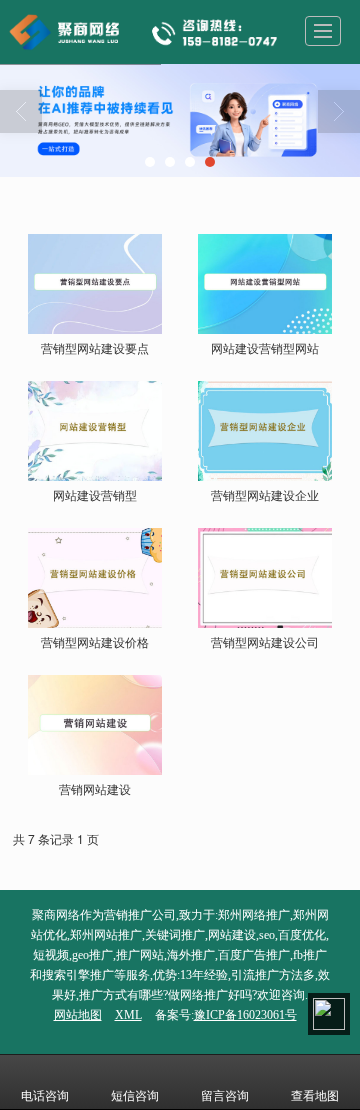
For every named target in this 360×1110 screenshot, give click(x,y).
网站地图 (78, 1015)
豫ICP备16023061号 (245, 1015)
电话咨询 (45, 1096)
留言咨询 (225, 1096)
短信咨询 (135, 1096)
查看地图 (315, 1096)
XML (128, 1015)
